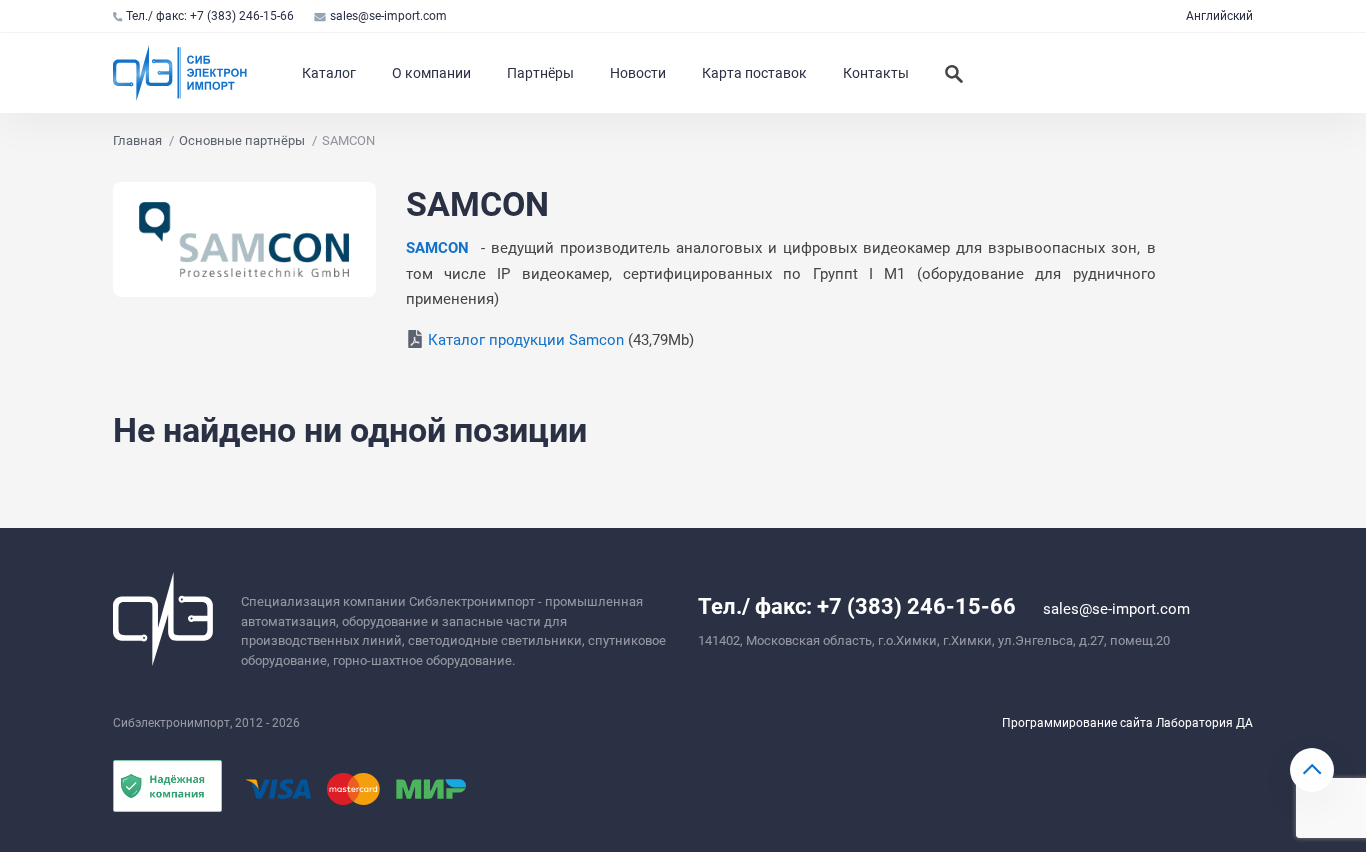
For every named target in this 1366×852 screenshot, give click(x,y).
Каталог (329, 73)
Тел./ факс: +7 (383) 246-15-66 (210, 16)
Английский (1219, 16)
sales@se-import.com (388, 16)
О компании (431, 73)
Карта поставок (754, 73)
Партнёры (540, 73)
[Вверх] (1312, 770)
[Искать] (954, 73)
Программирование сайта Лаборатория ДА (1127, 723)
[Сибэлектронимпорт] (180, 73)
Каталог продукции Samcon (526, 340)
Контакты (876, 73)
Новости (638, 73)
